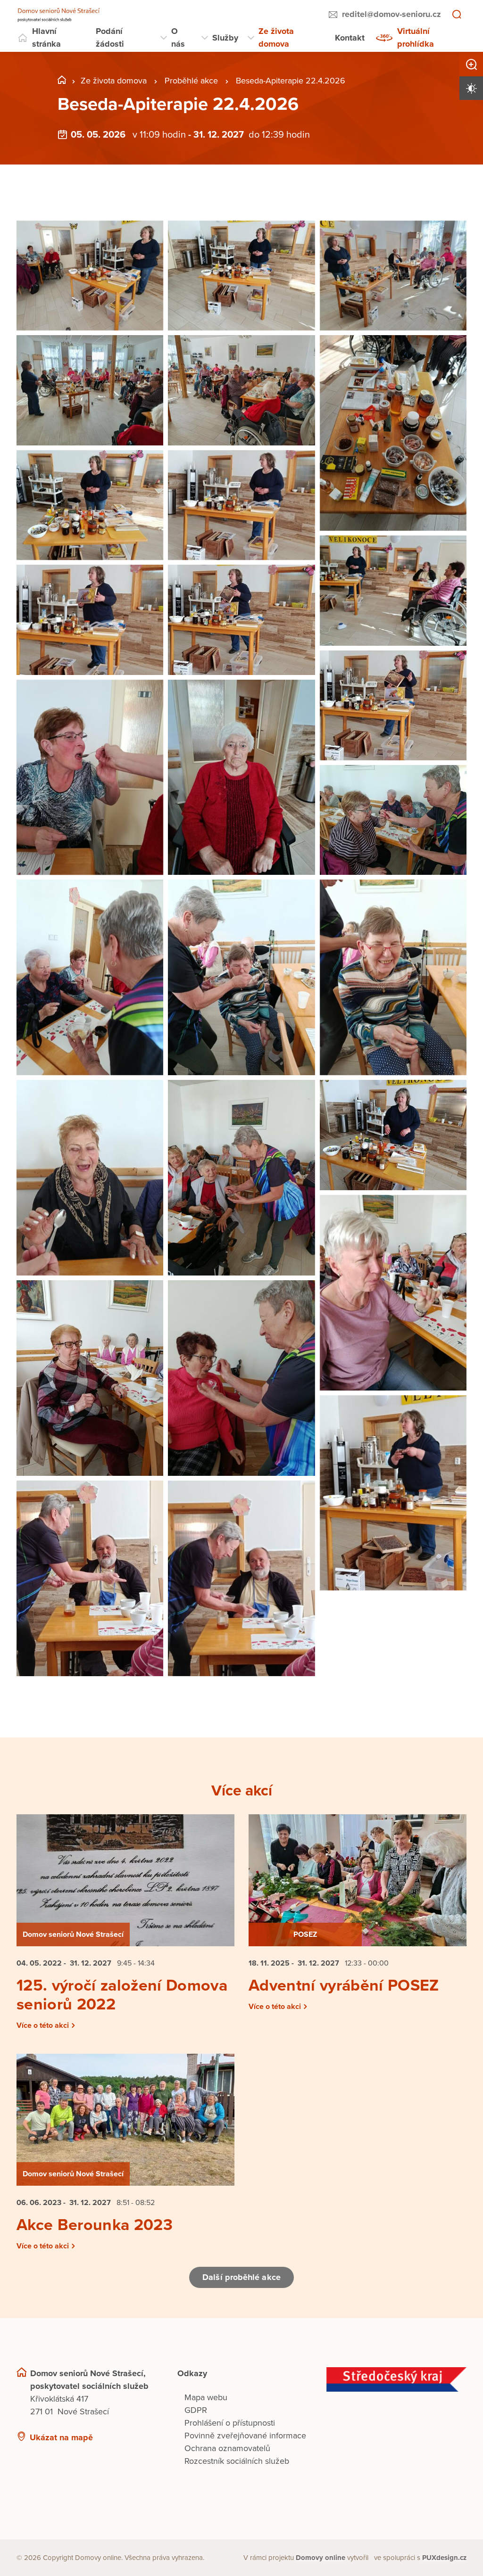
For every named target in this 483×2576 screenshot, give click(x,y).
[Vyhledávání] (457, 15)
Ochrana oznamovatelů (227, 2448)
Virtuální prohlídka (416, 37)
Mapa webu (206, 2397)
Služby (225, 38)
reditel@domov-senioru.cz (391, 14)
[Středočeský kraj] (396, 2379)
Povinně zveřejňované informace (245, 2436)
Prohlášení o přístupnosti (230, 2423)
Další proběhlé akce (241, 2277)
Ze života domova (276, 37)
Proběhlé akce (191, 81)
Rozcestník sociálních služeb (237, 2461)
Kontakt (350, 38)
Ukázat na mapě (61, 2437)
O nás (178, 37)
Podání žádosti (110, 37)
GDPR (196, 2410)
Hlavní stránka (46, 37)
